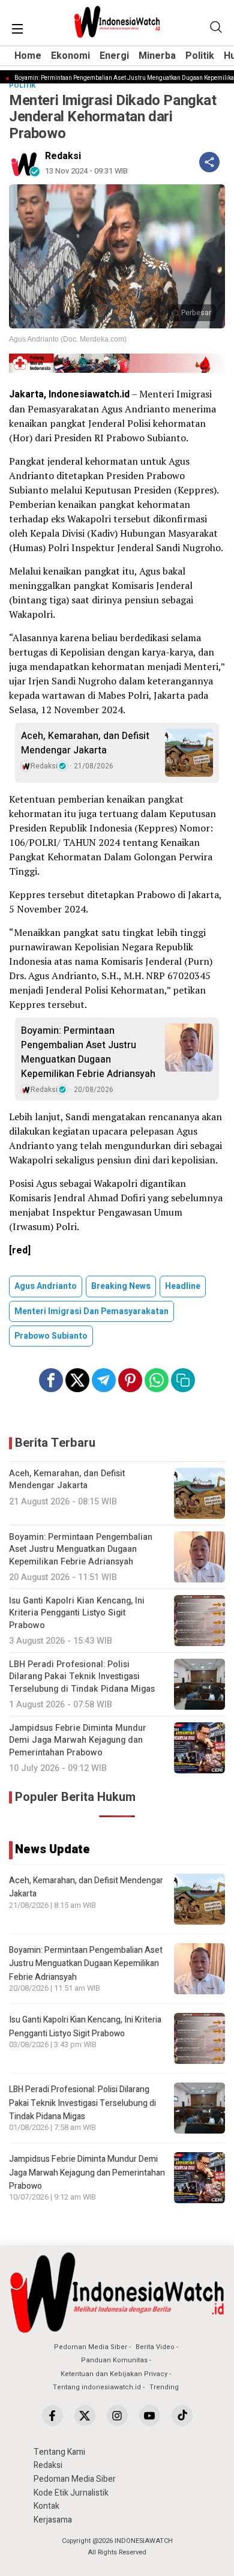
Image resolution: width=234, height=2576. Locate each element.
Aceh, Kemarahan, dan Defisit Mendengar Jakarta (85, 743)
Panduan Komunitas (114, 2360)
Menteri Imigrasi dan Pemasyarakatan (91, 1311)
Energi (114, 56)
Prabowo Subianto (51, 1336)
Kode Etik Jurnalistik (71, 2493)
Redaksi (63, 156)
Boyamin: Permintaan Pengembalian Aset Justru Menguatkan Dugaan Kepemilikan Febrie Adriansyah (88, 1052)
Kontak (46, 2506)
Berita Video (155, 2347)
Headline (183, 1286)
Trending (164, 2387)
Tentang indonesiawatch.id (97, 2387)
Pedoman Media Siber (91, 2347)
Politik (200, 56)
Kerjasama (53, 2520)
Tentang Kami (59, 2452)
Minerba (157, 56)
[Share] (209, 162)
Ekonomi (70, 56)
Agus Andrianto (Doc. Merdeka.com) (68, 339)
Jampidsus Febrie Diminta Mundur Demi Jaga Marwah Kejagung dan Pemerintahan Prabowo (87, 2173)
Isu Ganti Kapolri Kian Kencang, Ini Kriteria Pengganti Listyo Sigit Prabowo (85, 2026)
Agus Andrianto (46, 1286)
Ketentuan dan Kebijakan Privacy (114, 2374)
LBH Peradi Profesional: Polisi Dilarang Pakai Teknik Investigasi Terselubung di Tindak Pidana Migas (82, 2103)
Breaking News (121, 1286)
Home (28, 56)
